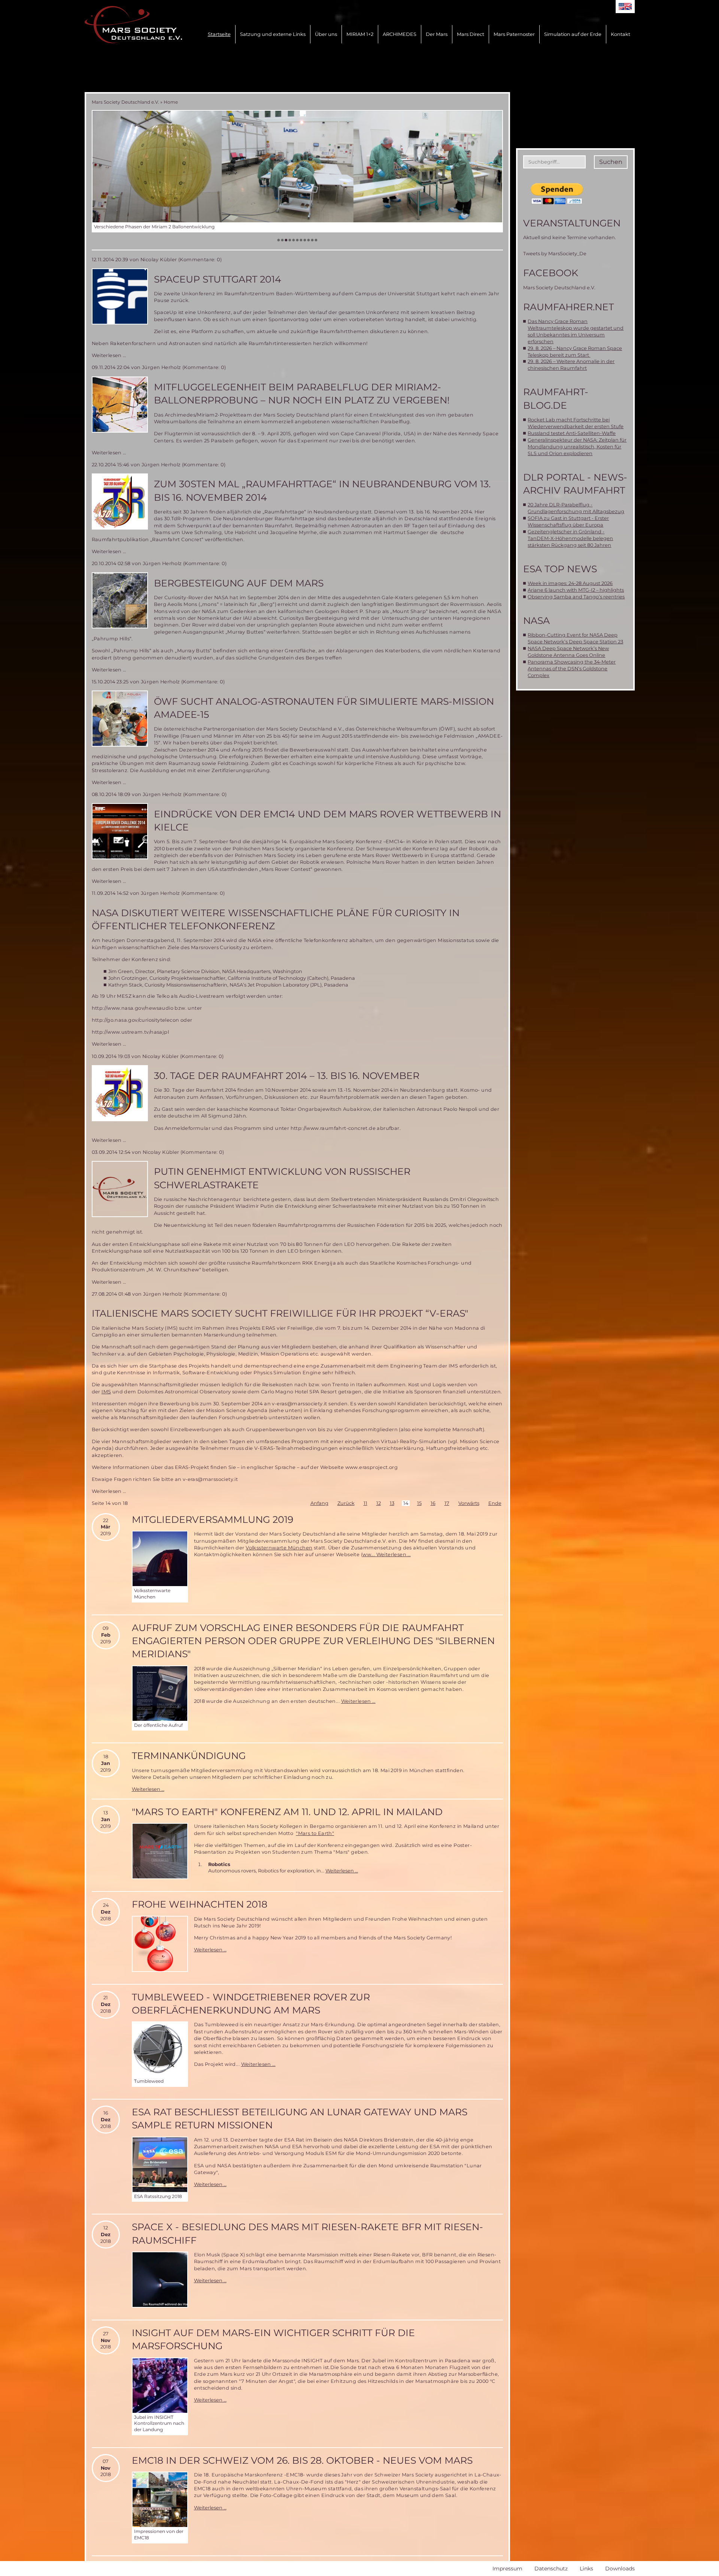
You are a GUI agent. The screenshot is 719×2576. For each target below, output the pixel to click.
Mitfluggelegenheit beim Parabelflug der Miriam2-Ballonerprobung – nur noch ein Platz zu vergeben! (302, 394)
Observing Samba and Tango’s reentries (576, 597)
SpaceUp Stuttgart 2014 (218, 279)
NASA (536, 621)
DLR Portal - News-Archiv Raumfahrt (575, 484)
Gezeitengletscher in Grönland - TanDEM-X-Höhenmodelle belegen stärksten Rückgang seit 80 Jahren (570, 538)
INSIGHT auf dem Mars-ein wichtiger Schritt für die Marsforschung (273, 2339)
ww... (369, 1554)
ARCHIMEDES (400, 34)
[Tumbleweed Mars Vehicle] (160, 2049)
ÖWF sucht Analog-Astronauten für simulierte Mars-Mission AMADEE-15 (324, 708)
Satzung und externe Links (273, 34)
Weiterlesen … (109, 355)
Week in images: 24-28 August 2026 (570, 583)
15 (419, 1503)
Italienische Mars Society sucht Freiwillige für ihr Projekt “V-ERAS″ (280, 1313)
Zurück (346, 1503)
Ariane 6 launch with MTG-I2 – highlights (576, 590)
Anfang (319, 1503)
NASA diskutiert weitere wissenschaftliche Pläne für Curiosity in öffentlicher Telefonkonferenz (276, 919)
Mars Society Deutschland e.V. (125, 102)
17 (447, 1503)
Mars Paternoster (514, 34)
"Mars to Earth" (315, 1833)
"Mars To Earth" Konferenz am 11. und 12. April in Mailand (287, 1812)
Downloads (620, 2569)
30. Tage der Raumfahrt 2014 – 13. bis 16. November (287, 1076)
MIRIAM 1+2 (360, 34)
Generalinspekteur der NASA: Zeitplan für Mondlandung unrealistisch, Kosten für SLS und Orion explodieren (577, 447)
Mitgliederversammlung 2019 (213, 1519)
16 (433, 1503)
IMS (106, 1392)
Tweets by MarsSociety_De (555, 254)
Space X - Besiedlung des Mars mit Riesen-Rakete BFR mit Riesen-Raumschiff (307, 2233)
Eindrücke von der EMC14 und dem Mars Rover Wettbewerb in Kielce (327, 821)
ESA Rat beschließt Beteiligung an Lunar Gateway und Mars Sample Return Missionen (300, 2118)
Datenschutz (551, 2569)
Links (586, 2569)
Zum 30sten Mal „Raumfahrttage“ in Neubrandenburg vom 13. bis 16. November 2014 (322, 490)
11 (365, 1503)
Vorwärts (469, 1503)
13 (392, 1503)
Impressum (507, 2569)
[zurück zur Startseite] (133, 25)
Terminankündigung (189, 1756)
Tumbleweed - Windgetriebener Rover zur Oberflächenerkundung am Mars (251, 2004)
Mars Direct (471, 34)
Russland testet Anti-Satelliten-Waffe (572, 433)
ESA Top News (560, 569)
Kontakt (621, 34)
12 (379, 1503)
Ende (495, 1503)
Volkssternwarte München (279, 1548)
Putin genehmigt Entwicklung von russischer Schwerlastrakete (282, 1178)
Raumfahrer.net (568, 307)
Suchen (611, 162)
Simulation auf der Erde (573, 34)
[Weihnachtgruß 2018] (160, 1944)
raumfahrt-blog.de (556, 398)
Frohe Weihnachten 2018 (200, 1904)
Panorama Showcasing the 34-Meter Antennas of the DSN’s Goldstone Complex (572, 669)
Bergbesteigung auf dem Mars (239, 583)
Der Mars (437, 34)
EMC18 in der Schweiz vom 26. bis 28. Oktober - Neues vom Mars (302, 2460)
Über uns (326, 34)
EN (625, 7)
